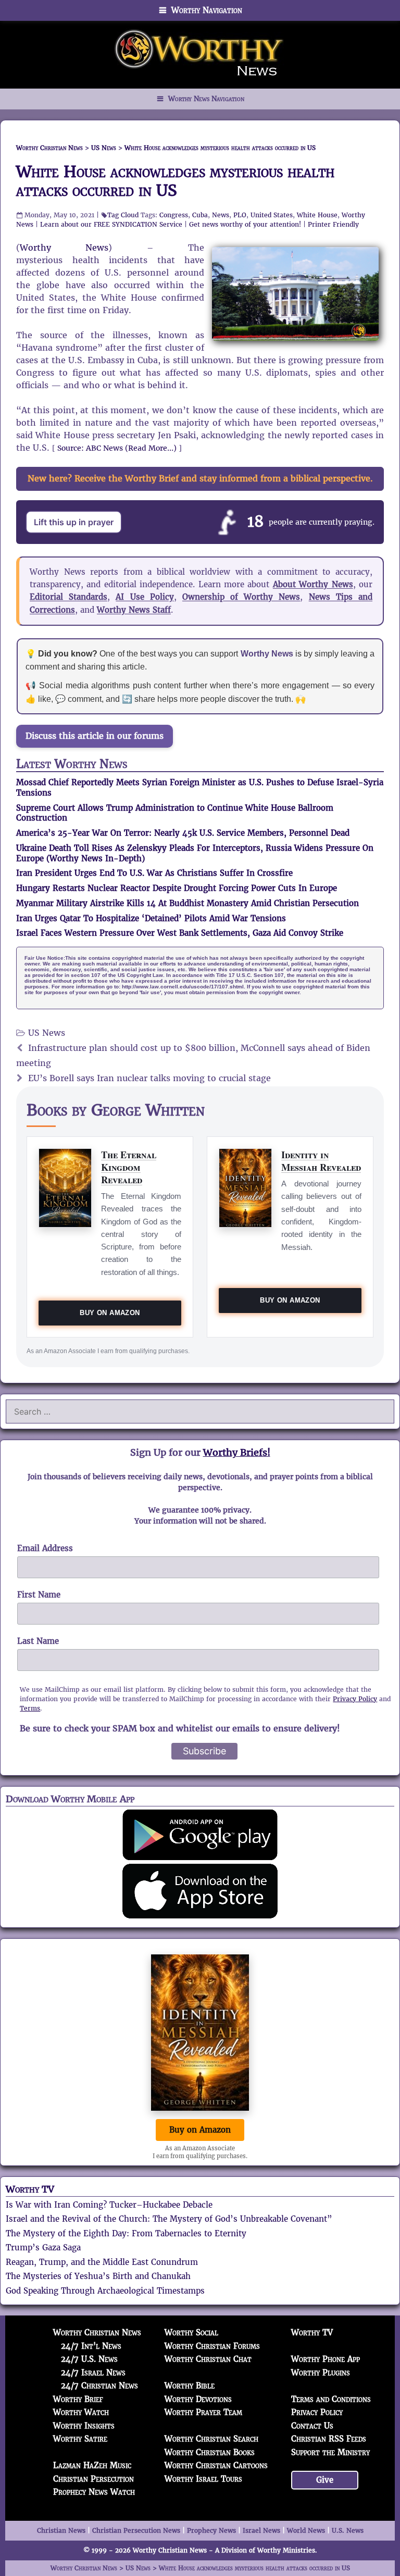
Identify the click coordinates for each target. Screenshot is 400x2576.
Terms (30, 1708)
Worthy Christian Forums (212, 2346)
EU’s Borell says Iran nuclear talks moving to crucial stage (149, 1078)
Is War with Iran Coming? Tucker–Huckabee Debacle (109, 2205)
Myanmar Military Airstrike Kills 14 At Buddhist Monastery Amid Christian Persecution (187, 903)
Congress (174, 215)
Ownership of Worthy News (241, 597)
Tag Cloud (123, 215)
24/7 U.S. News (89, 2359)
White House (317, 215)
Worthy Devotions (198, 2399)
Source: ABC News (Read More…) (117, 448)
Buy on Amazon (110, 1313)
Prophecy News (211, 2530)
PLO (240, 215)
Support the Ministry (330, 2452)
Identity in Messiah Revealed (321, 1161)
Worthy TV (30, 2189)
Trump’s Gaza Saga (43, 2247)
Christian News (61, 2530)
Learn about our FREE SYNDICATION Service (111, 224)
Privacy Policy (355, 1699)
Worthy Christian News (97, 2332)
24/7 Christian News (99, 2386)
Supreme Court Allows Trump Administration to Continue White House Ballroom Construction (175, 813)
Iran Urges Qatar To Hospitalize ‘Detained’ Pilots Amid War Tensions (151, 918)
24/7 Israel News (93, 2373)
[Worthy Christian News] (200, 54)
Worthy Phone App (326, 2359)
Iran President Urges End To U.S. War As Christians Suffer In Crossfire (154, 873)
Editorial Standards (68, 597)
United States (272, 215)
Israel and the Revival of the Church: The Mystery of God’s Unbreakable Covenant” (169, 2219)
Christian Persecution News (136, 2530)
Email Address (45, 1548)
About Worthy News (313, 584)
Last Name (38, 1641)
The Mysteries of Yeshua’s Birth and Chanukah (98, 2276)
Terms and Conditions (331, 2399)
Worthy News (64, 248)
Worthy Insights (84, 2426)
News (221, 215)
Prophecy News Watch (94, 2492)
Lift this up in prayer (74, 522)
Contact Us (312, 2426)
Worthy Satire (80, 2439)
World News (306, 2530)
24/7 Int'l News (91, 2346)
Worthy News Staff (134, 610)
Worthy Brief (78, 2399)
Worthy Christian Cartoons (216, 2465)
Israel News (261, 2530)
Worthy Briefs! (237, 1452)
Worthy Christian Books (210, 2452)
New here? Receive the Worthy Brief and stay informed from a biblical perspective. (200, 479)
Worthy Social (191, 2332)
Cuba (200, 215)
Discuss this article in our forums (95, 736)
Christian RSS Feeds (329, 2439)
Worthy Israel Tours (203, 2479)
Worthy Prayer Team (203, 2412)
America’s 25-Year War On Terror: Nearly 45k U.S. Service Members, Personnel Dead (183, 833)
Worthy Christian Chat (208, 2359)
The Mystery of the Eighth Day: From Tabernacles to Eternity (126, 2233)
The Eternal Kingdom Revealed (129, 1167)
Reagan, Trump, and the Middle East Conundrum (102, 2262)
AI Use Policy (145, 597)
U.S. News (348, 2530)
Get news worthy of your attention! (245, 224)
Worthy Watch (81, 2412)
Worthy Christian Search (211, 2439)
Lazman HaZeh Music (92, 2465)
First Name (39, 1595)
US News (47, 1033)
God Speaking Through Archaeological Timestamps (105, 2291)
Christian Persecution (93, 2479)
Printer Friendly (333, 224)
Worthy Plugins (321, 2373)
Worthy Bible (190, 2386)
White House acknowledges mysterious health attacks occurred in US (175, 181)
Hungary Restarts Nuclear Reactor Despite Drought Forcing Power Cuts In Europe (177, 888)
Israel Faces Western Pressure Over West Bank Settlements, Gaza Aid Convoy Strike (180, 933)
